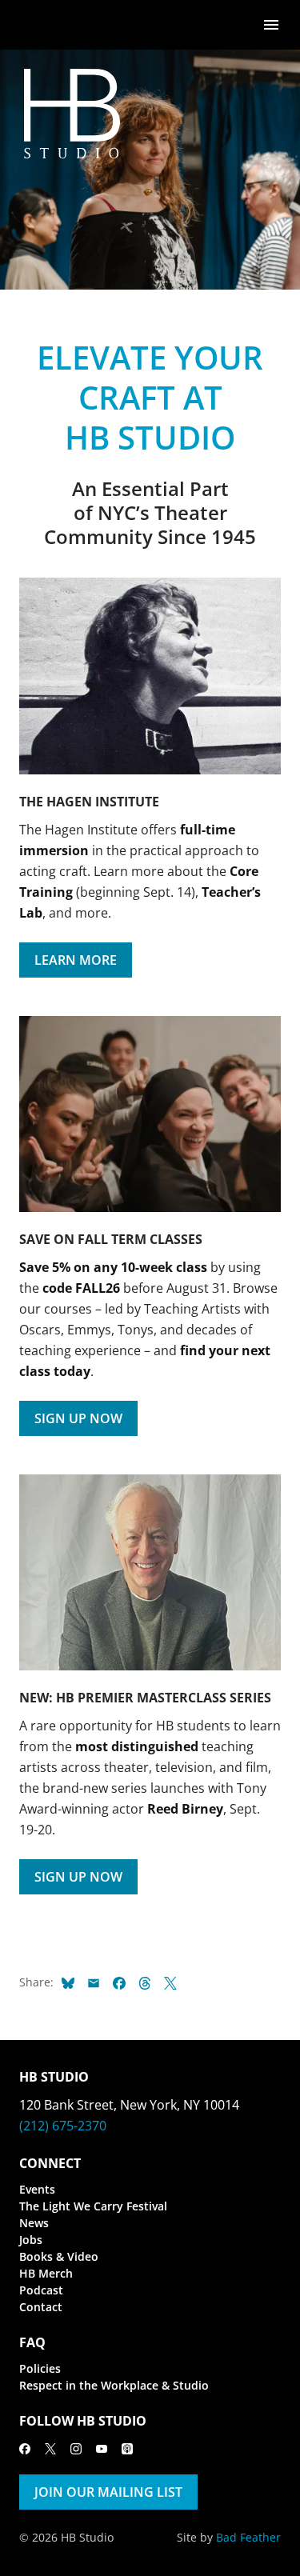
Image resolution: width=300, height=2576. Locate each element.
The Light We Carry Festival (93, 2206)
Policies (40, 2368)
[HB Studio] (35, 25)
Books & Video (59, 2256)
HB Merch (46, 2273)
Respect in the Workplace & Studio (114, 2385)
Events (37, 2189)
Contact (41, 2307)
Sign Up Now (78, 1418)
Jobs (31, 2240)
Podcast (41, 2290)
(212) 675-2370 (63, 2126)
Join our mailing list (108, 2492)
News (34, 2223)
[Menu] (271, 24)
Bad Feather (248, 2537)
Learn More (76, 960)
